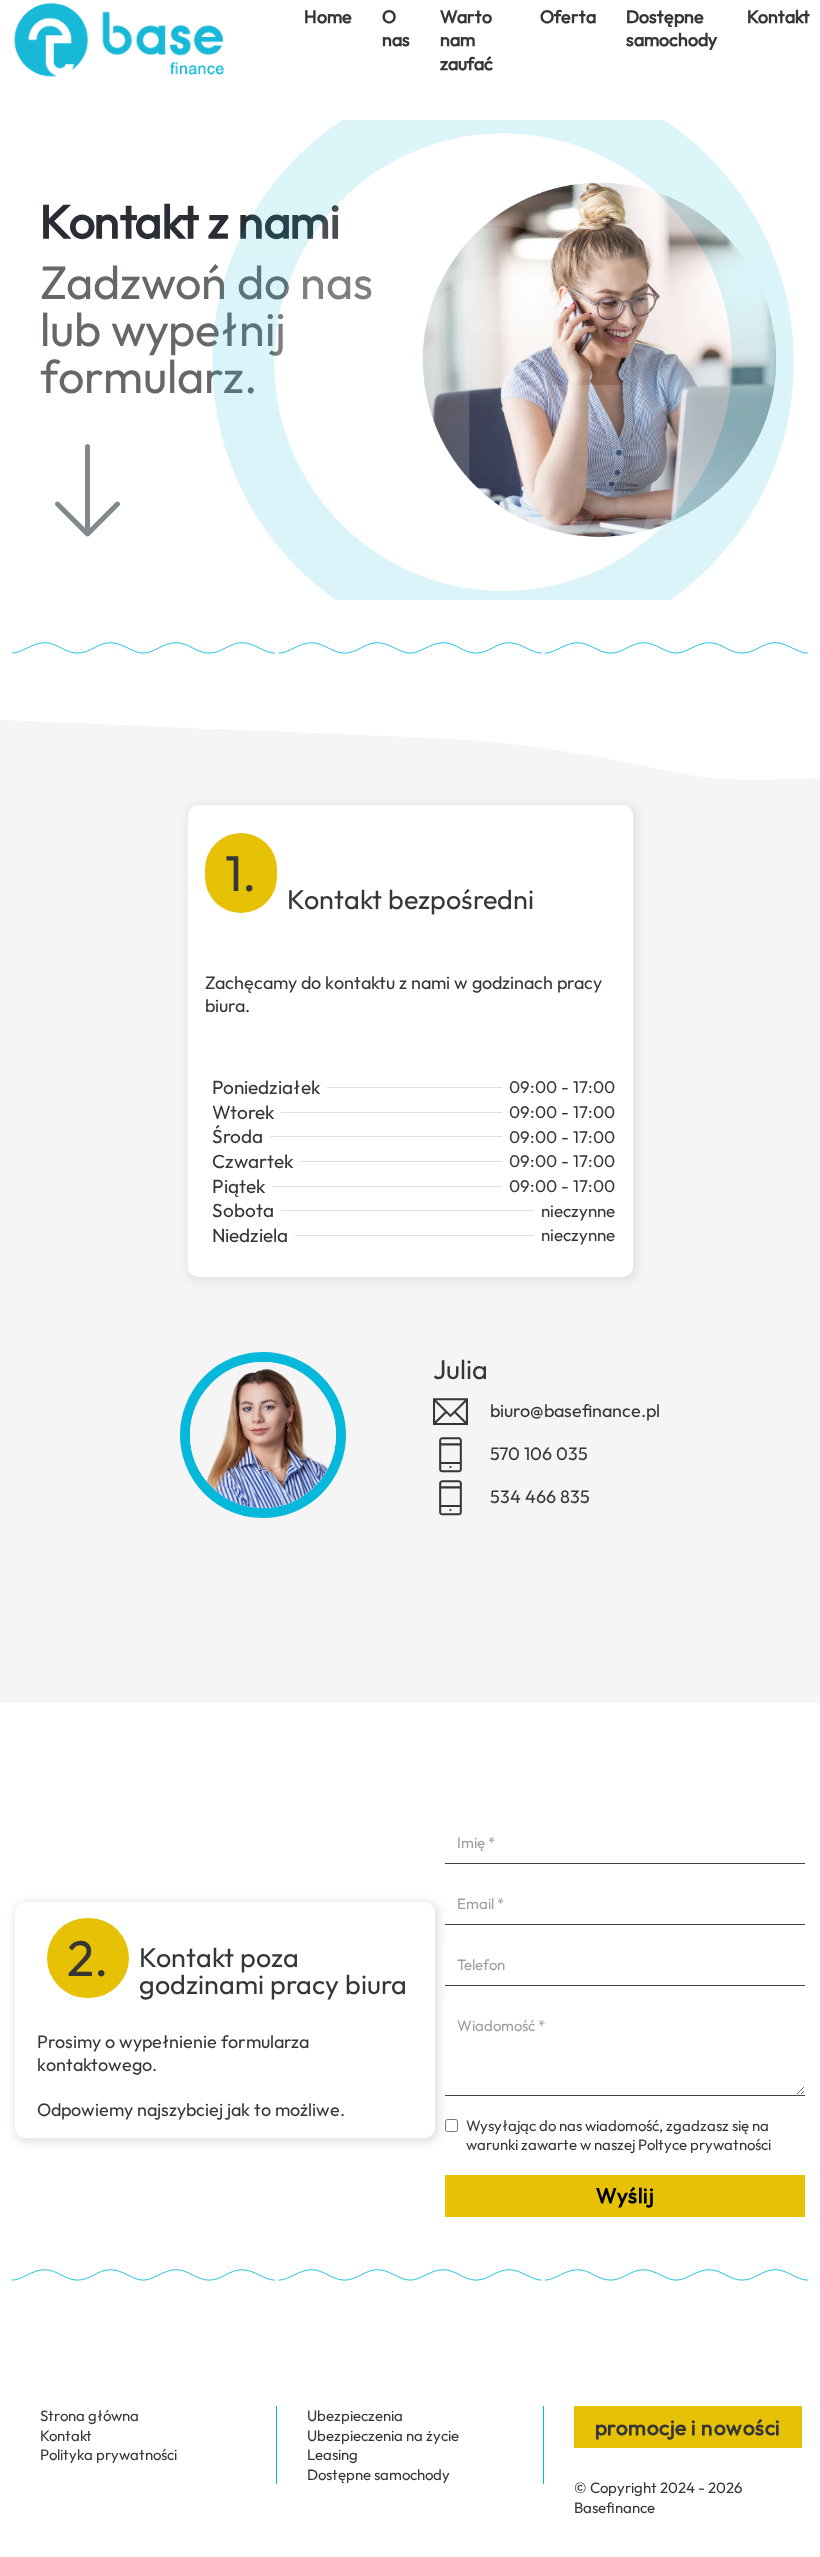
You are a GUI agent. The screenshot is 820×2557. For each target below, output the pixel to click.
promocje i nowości (688, 2427)
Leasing (332, 2454)
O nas (396, 28)
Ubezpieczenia (355, 2415)
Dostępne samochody (671, 28)
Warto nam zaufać (466, 40)
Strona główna (89, 2415)
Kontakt (778, 16)
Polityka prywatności (108, 2454)
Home (328, 16)
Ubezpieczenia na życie (383, 2435)
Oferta (568, 16)
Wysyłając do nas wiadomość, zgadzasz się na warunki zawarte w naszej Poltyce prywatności (618, 2135)
